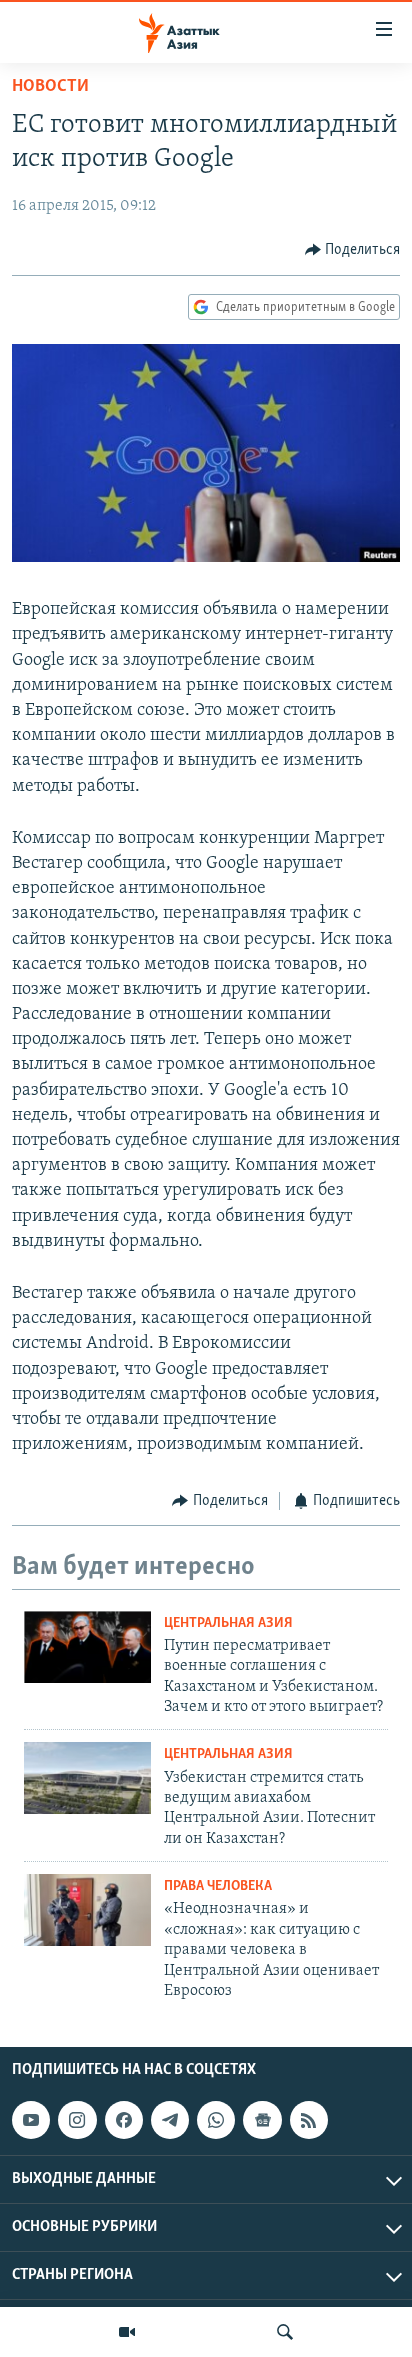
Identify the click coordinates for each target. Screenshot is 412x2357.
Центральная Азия (228, 1623)
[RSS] (309, 2120)
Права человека (218, 1886)
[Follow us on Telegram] (170, 2120)
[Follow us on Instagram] (77, 2120)
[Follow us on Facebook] (124, 2120)
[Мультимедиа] (127, 2332)
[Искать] (285, 2332)
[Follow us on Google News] (262, 2120)
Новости (50, 87)
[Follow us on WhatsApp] (216, 2120)
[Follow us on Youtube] (31, 2120)
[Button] (353, 250)
